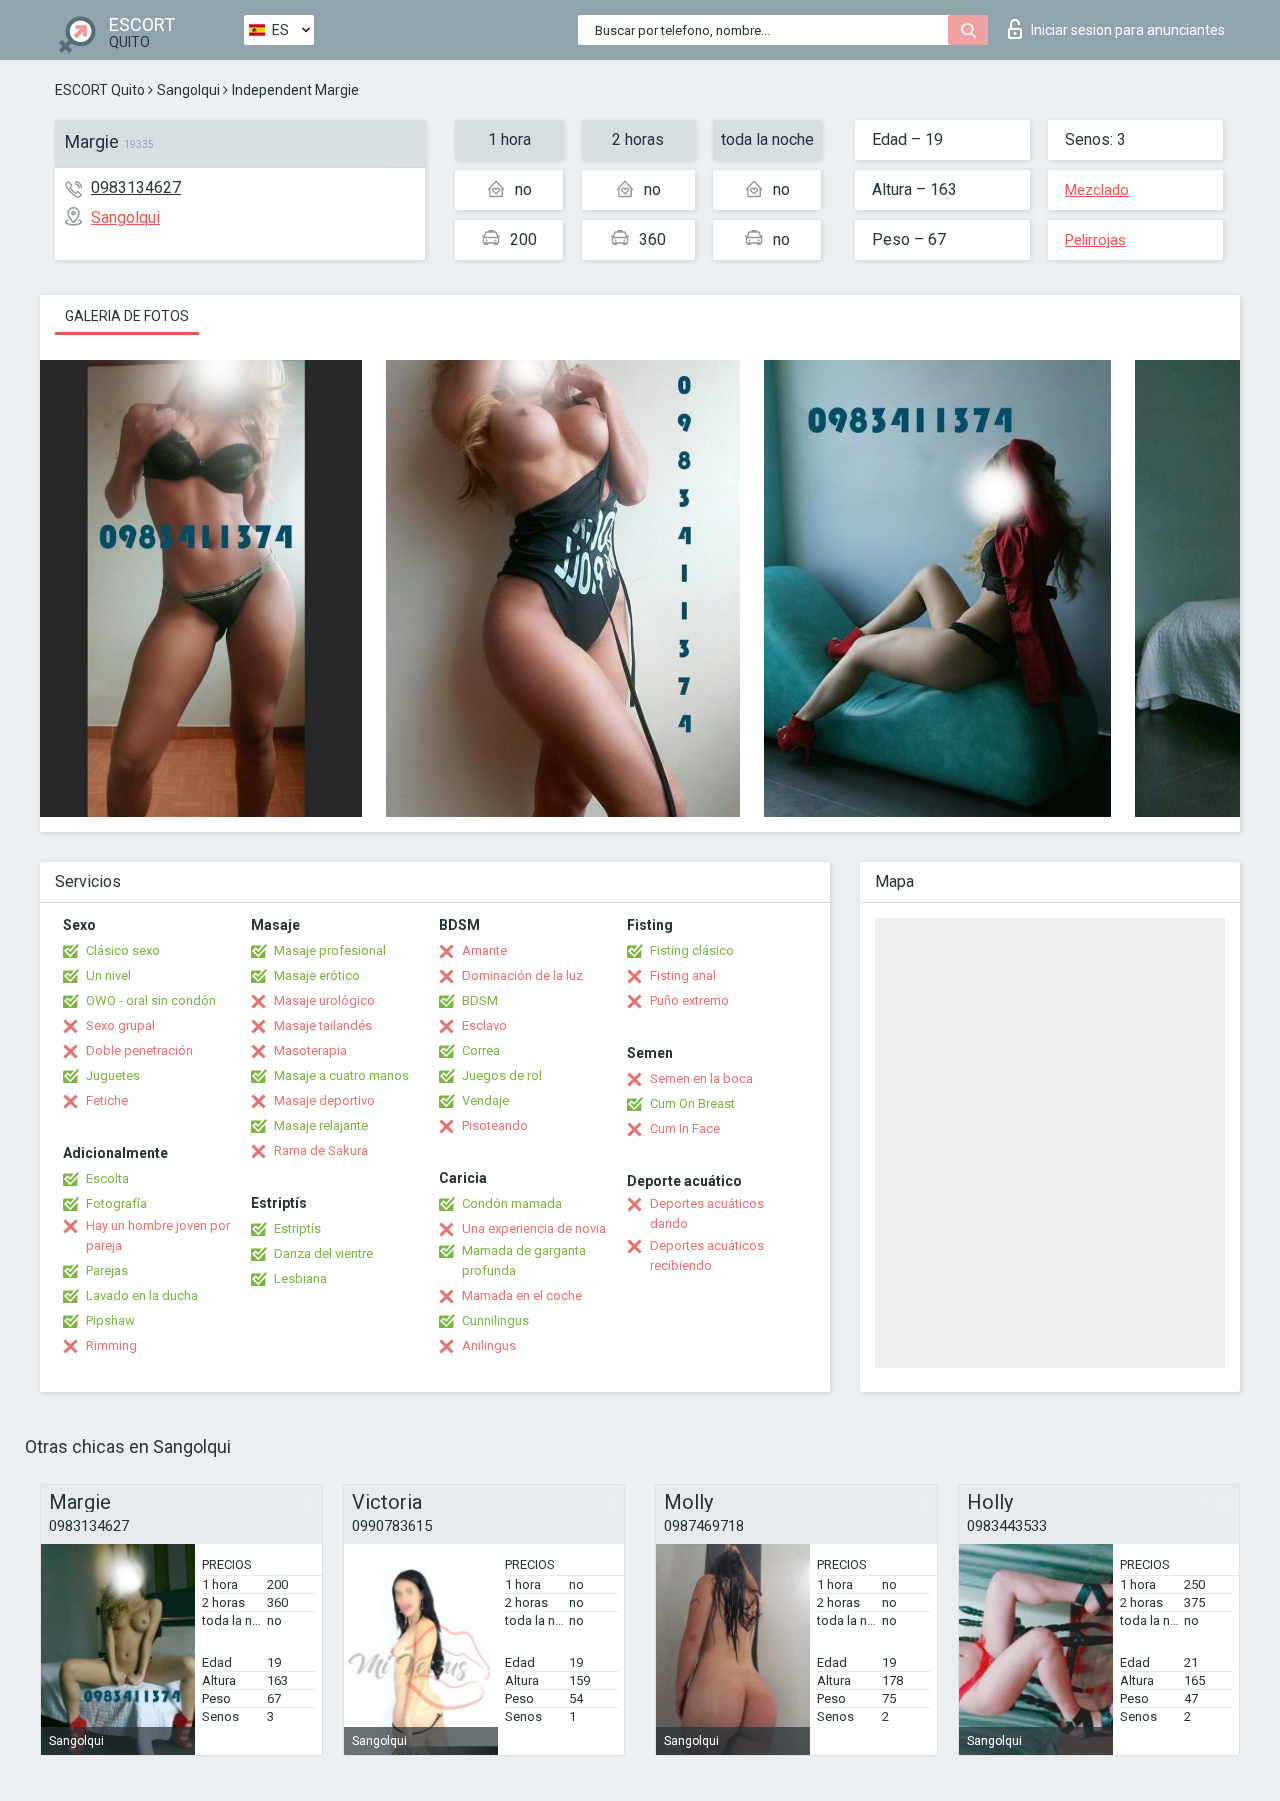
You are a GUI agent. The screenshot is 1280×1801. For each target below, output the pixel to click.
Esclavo (484, 1025)
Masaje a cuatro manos (341, 1075)
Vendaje (485, 1100)
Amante (484, 950)
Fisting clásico (692, 950)
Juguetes (113, 1075)
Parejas (107, 1270)
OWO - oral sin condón (151, 1000)
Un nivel (108, 975)
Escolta (107, 1178)
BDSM (480, 1000)
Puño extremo (689, 1000)
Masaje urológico (324, 1000)
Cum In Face (685, 1128)
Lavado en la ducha (142, 1295)
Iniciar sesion (1128, 30)
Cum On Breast (692, 1103)
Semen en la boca (701, 1078)
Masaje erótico (317, 975)
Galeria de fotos (127, 316)
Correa (481, 1050)
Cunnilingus (495, 1320)
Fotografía (116, 1203)
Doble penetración (139, 1050)
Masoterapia (310, 1050)
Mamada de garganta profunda (524, 1260)
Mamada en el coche (522, 1295)
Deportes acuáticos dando (707, 1213)
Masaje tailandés (323, 1025)
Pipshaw (110, 1320)
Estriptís (297, 1228)
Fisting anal (683, 975)
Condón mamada (512, 1203)
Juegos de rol (502, 1075)
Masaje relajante (321, 1125)
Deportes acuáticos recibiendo (707, 1255)
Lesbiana (300, 1278)
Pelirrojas (1095, 240)
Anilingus (489, 1345)
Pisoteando (495, 1125)
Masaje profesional (330, 950)
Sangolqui (188, 90)
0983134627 (136, 187)
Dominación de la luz (522, 975)
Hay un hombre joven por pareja (158, 1235)
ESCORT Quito (100, 90)
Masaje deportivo (324, 1100)
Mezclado (1097, 190)
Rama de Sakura (321, 1150)
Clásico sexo (123, 950)
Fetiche (107, 1100)
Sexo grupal (120, 1025)
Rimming (111, 1345)
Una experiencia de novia (534, 1228)
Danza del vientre (323, 1253)
